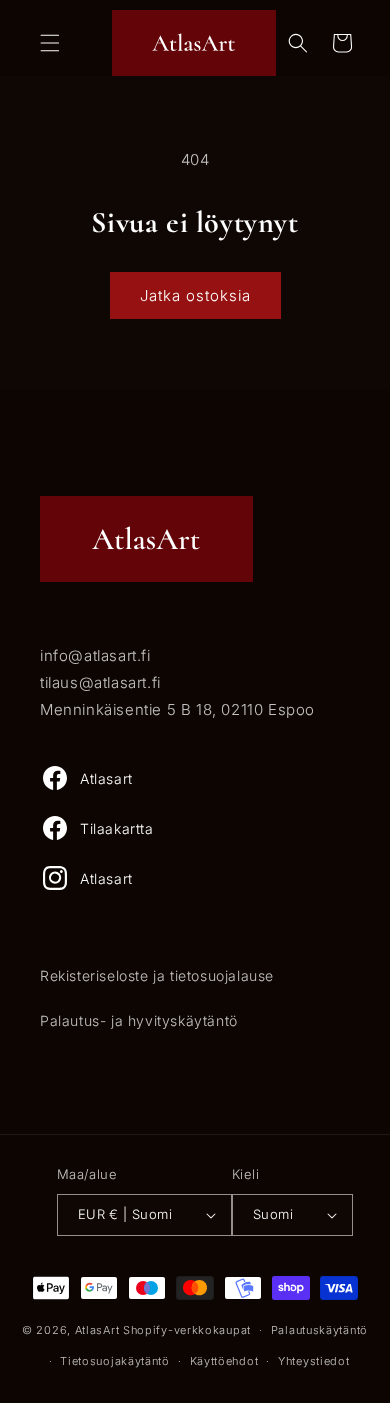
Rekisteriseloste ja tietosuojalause (157, 975)
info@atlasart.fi (95, 655)
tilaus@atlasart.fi (100, 682)
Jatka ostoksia (195, 295)
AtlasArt (97, 1330)
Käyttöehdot (224, 1361)
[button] (50, 43)
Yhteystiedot (313, 1361)
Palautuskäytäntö (319, 1330)
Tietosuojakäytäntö (115, 1361)
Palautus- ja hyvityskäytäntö (139, 1020)
